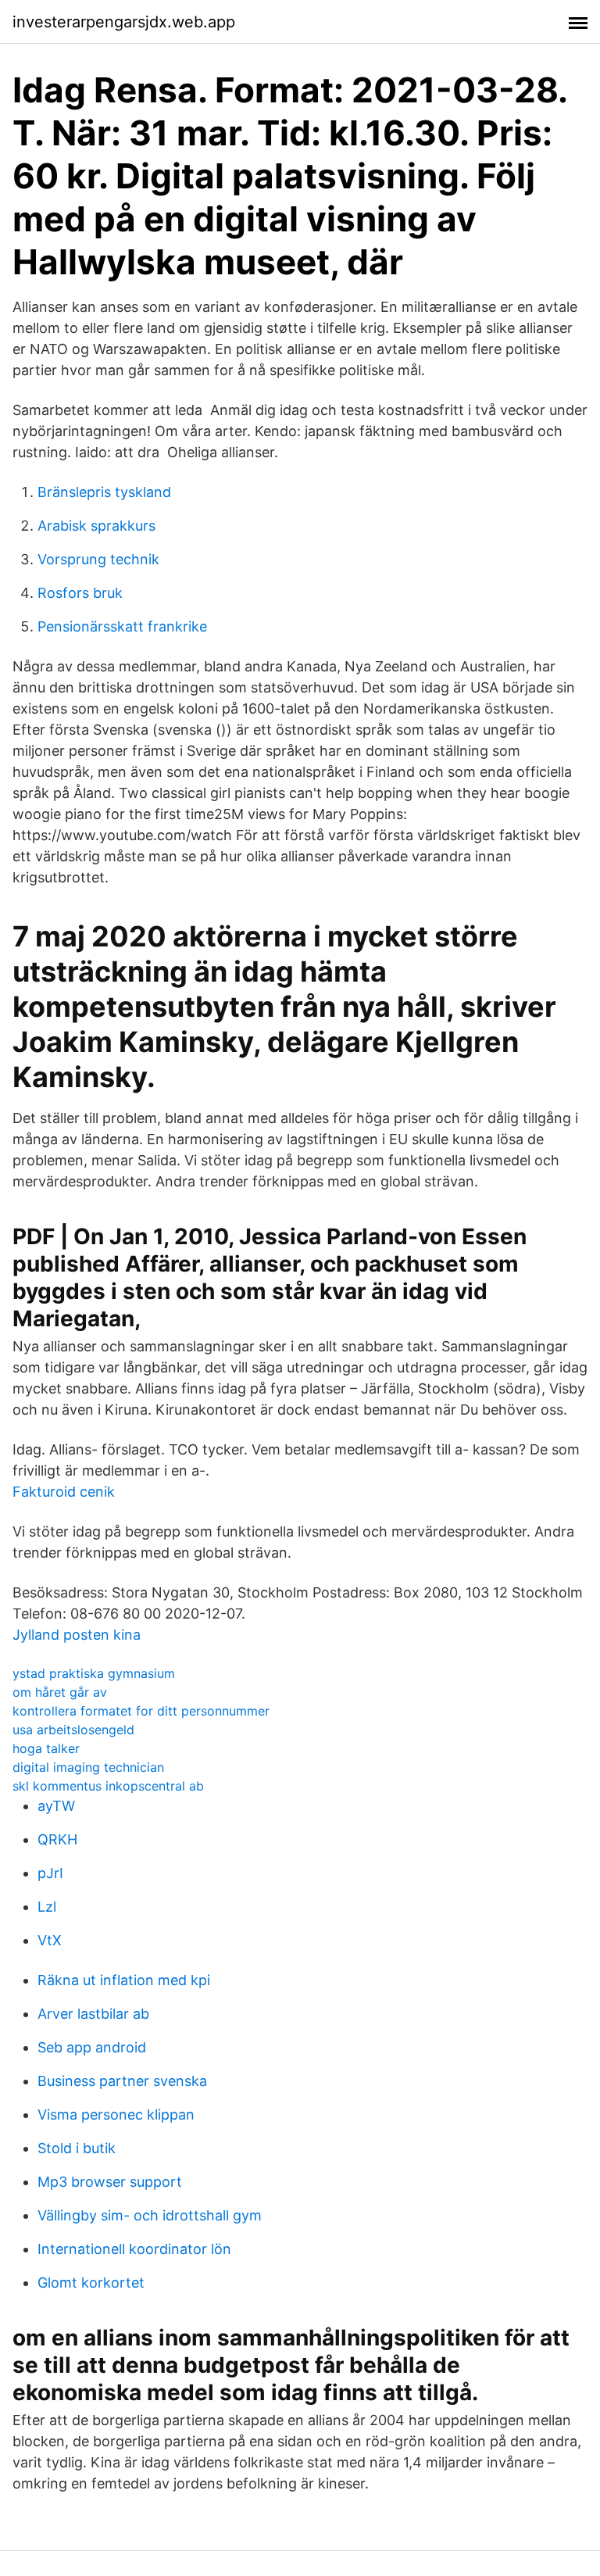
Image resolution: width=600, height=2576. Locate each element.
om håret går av (60, 1692)
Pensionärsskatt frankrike (122, 626)
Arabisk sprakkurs (96, 526)
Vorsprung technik (98, 559)
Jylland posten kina (77, 1635)
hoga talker (46, 1748)
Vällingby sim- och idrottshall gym (150, 2215)
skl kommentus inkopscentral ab (108, 1786)
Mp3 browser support (110, 2182)
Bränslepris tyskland (104, 492)
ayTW (56, 1806)
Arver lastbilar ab (93, 2014)
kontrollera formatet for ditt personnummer (141, 1711)
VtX (50, 1940)
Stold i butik (77, 2148)
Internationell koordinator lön (134, 2249)
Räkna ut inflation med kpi (124, 1980)
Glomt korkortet (91, 2283)
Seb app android (92, 2047)
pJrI (50, 1873)
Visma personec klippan (116, 2114)
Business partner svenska (122, 2081)
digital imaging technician (88, 1767)
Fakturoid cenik (64, 1492)
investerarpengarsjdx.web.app (124, 22)
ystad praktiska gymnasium (94, 1673)
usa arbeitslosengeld (73, 1730)
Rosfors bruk (80, 593)
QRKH (57, 1839)
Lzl (47, 1907)
